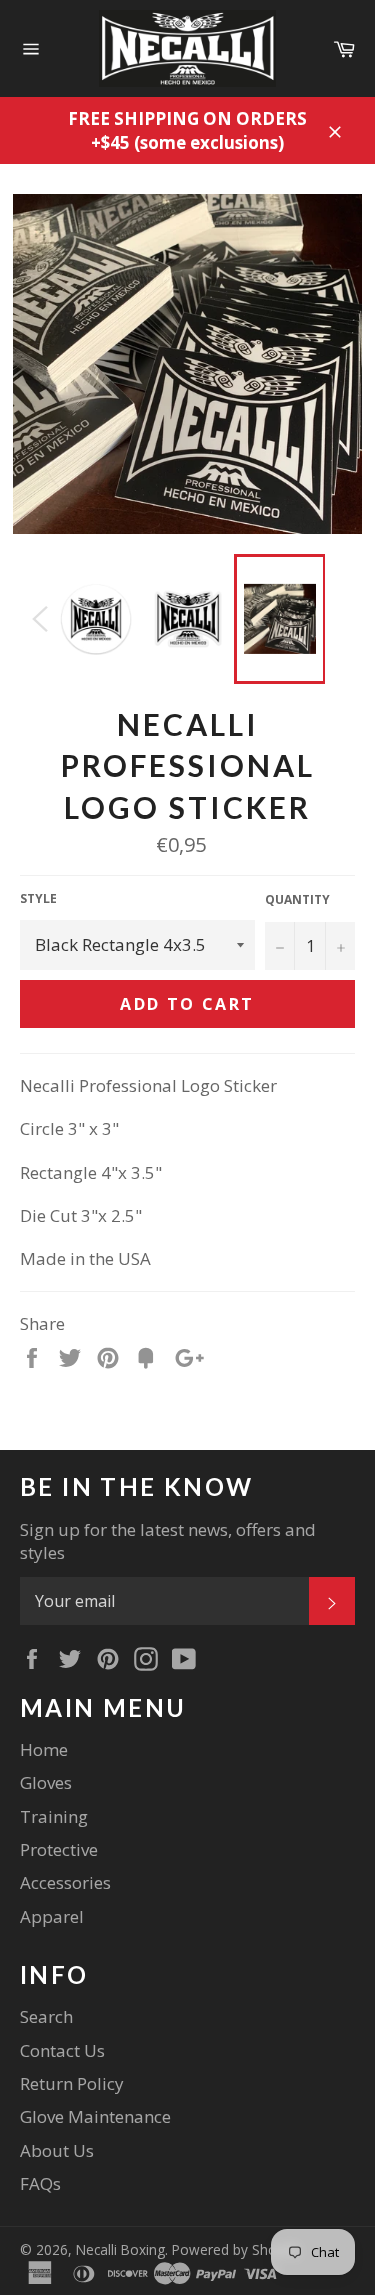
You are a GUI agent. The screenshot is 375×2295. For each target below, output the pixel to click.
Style (38, 899)
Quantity (297, 900)
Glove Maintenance (95, 2116)
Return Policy (72, 2083)
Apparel (52, 1916)
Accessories (65, 1882)
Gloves (46, 1782)
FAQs (40, 2183)
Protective (59, 1849)
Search (46, 2016)
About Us (57, 2150)
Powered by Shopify (236, 2249)
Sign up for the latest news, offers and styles (168, 1541)
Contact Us (62, 2050)
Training (54, 1816)
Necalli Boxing (120, 2249)
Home (44, 1749)
